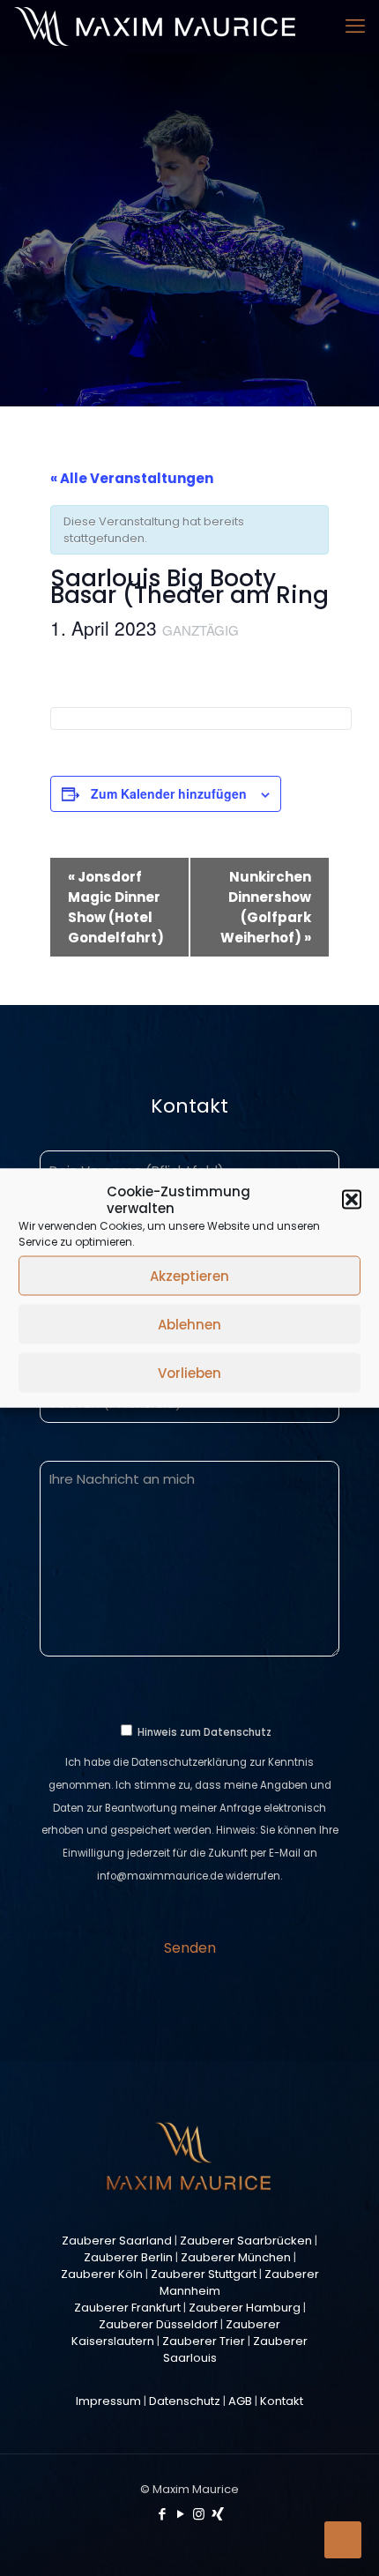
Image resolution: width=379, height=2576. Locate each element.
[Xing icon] (217, 2514)
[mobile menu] (355, 26)
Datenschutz (185, 2401)
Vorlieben (189, 1372)
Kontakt (282, 2401)
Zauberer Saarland (117, 2241)
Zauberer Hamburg (245, 2308)
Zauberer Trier (204, 2341)
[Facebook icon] (162, 2514)
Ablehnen (189, 1324)
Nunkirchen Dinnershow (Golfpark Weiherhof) (266, 907)
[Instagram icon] (199, 2514)
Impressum (108, 2401)
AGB (240, 2401)
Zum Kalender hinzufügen (169, 793)
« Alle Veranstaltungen (132, 478)
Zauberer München (236, 2257)
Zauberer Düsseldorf (158, 2324)
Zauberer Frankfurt (127, 2308)
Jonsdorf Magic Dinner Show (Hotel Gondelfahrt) (116, 907)
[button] (352, 1200)
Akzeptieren (189, 1275)
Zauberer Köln (102, 2274)
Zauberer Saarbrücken (246, 2241)
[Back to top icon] (343, 2540)
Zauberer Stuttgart (204, 2274)
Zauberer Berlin (128, 2257)
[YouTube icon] (180, 2514)
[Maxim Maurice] (154, 26)
